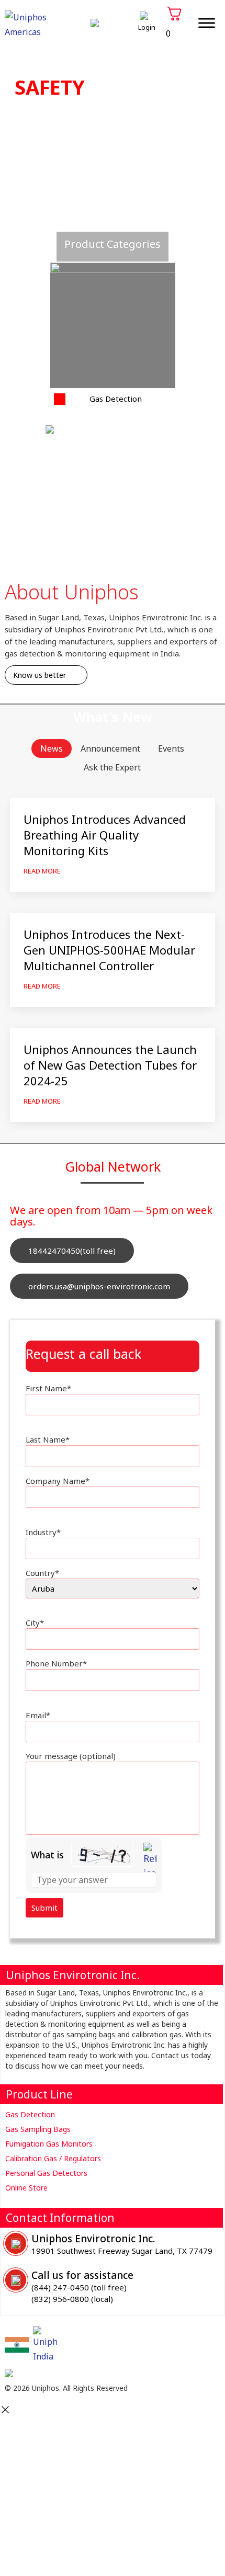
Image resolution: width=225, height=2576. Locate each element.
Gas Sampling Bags (38, 2129)
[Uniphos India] (17, 2345)
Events (171, 748)
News (52, 748)
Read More (42, 871)
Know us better (40, 675)
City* (35, 1622)
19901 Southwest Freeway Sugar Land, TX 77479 (122, 2251)
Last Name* (48, 1439)
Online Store (26, 2188)
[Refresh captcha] (150, 1862)
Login (147, 27)
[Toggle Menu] (207, 23)
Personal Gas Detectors (46, 2173)
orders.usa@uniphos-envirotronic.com (99, 1286)
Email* (38, 1715)
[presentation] (15, 226)
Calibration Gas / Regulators (53, 2158)
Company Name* (58, 1481)
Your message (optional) (71, 1756)
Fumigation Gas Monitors (49, 2144)
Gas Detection (30, 2114)
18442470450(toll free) (72, 1251)
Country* (42, 1573)
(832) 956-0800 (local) (72, 2299)
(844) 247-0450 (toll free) (79, 2287)
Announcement (110, 748)
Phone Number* (56, 1663)
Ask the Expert (112, 767)
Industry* (43, 1532)
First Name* (48, 1388)
